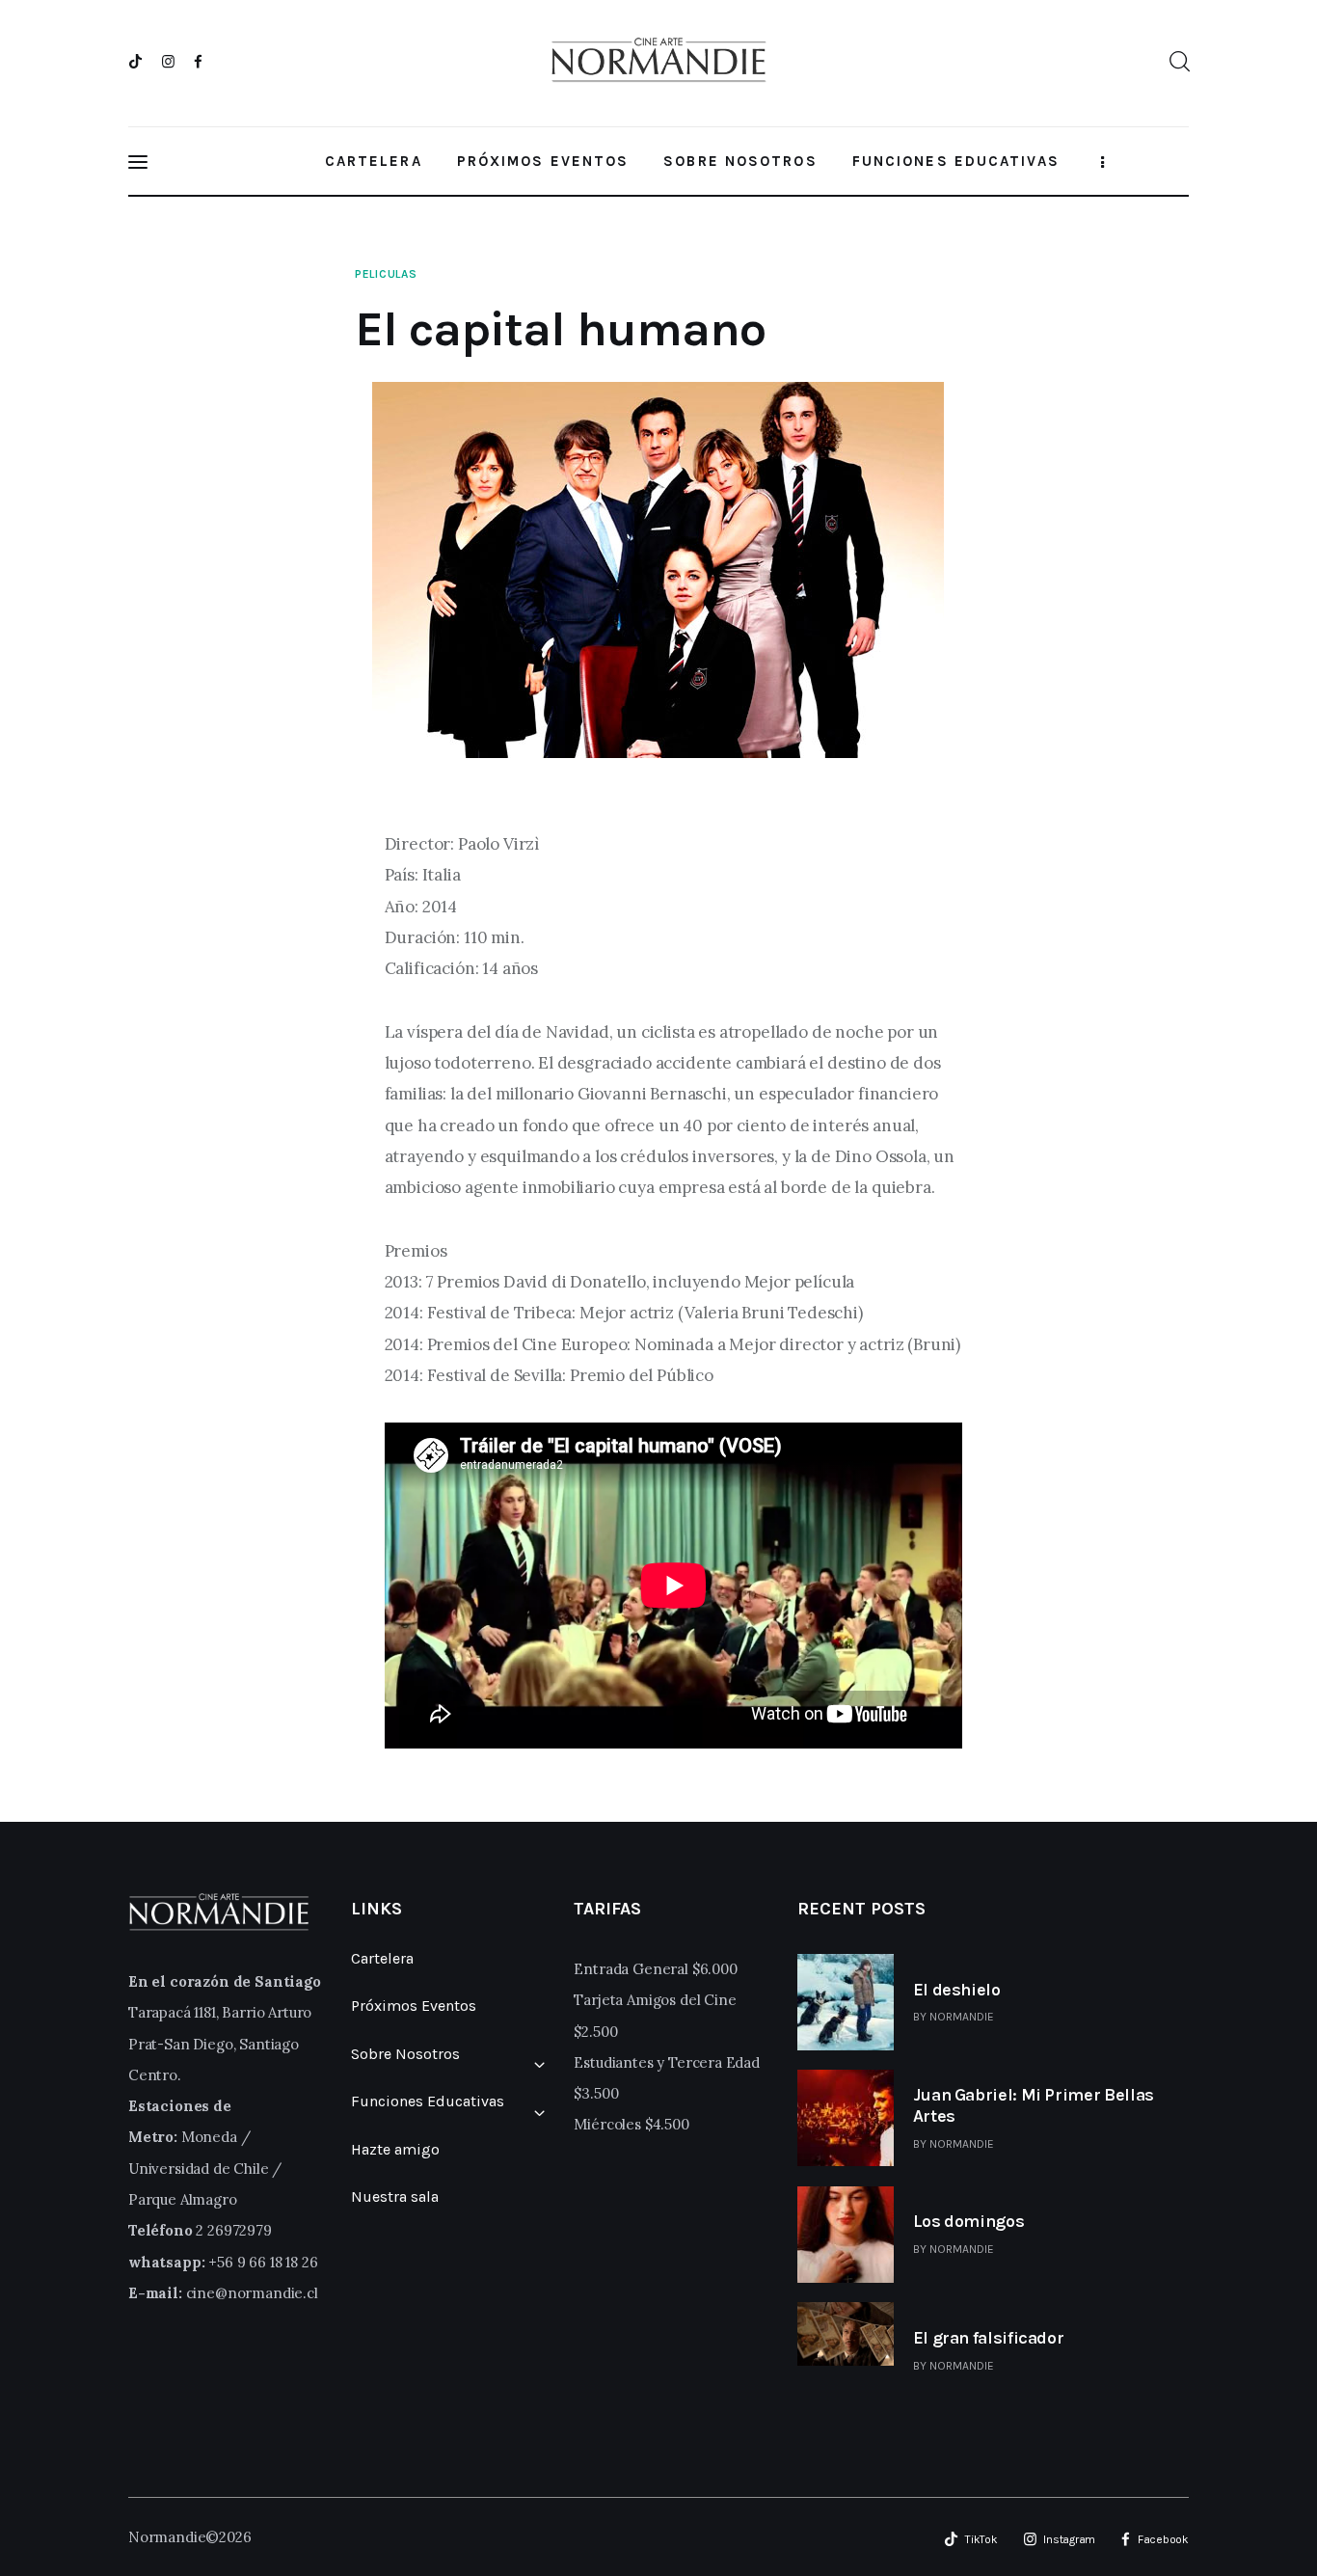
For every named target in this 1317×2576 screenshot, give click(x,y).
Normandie (962, 2017)
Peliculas (386, 274)
